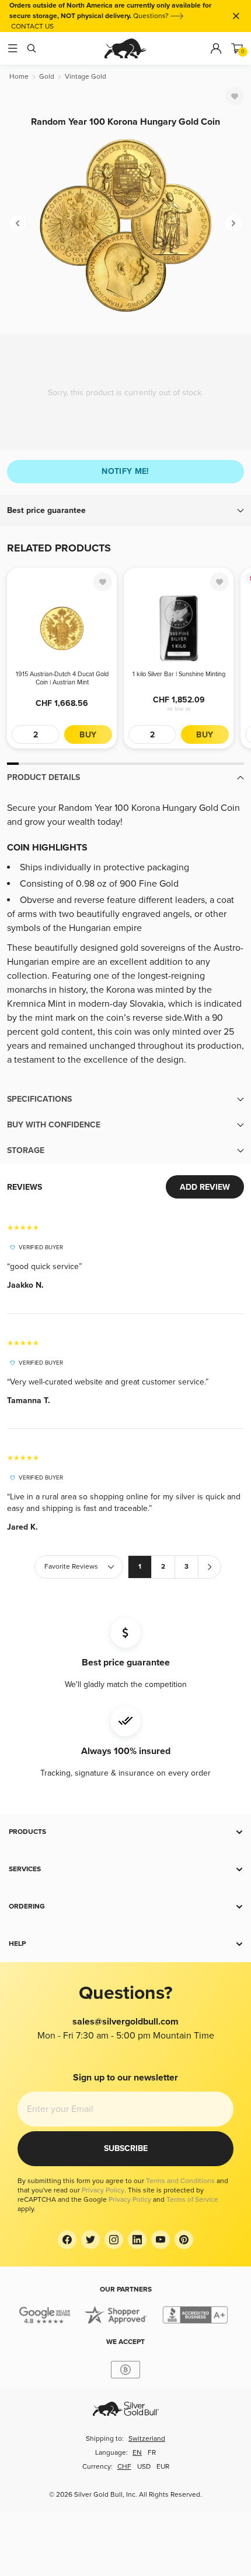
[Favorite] (235, 96)
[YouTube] (161, 2240)
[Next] (233, 223)
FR (152, 2453)
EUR (163, 2467)
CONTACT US (32, 27)
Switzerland (147, 2439)
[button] (125, 511)
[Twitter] (90, 2240)
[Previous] (18, 223)
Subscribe (126, 2148)
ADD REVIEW (205, 1187)
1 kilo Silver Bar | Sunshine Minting (179, 674)
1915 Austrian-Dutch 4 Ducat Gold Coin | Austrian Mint (62, 678)
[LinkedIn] (137, 2240)
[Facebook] (67, 2240)
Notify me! (125, 471)
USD (144, 2467)
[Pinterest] (184, 2240)
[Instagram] (114, 2240)
